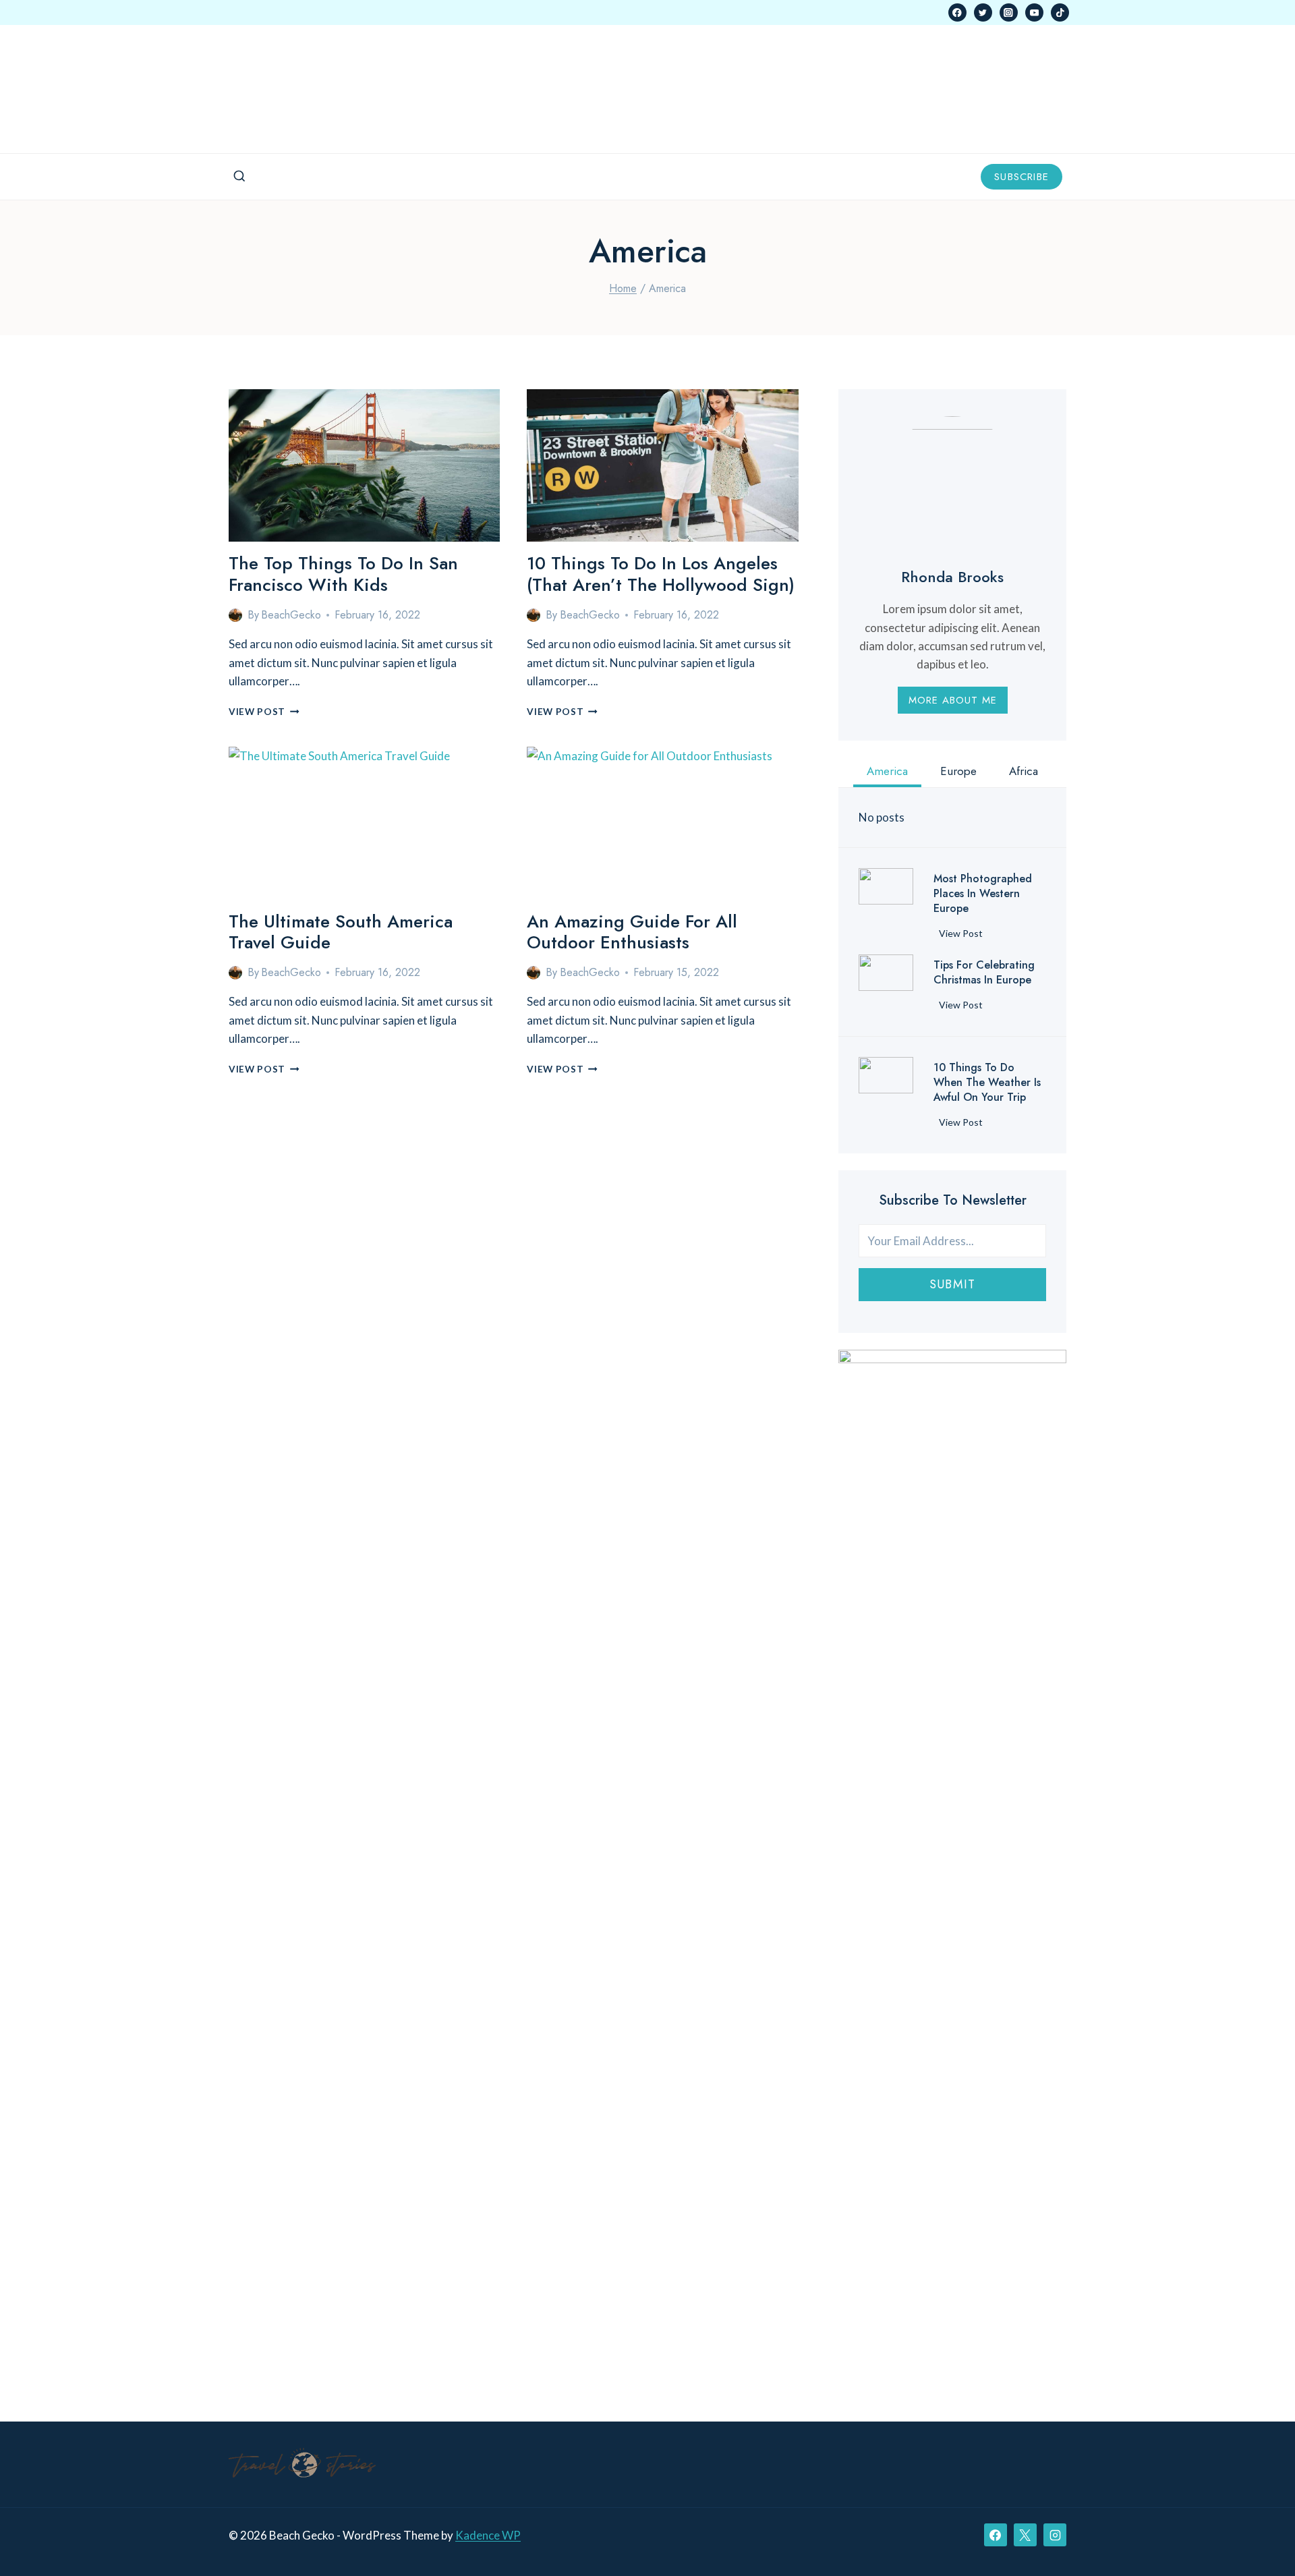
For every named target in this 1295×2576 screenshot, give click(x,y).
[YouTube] (1034, 12)
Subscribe (1021, 177)
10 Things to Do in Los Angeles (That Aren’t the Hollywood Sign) (661, 574)
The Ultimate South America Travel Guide (341, 932)
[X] (1025, 2535)
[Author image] (235, 615)
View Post (264, 712)
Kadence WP (488, 2535)
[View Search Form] (239, 177)
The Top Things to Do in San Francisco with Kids (343, 574)
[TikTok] (1060, 12)
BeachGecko (291, 615)
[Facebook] (957, 12)
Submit (952, 1284)
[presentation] (364, 465)
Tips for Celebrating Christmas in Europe (984, 973)
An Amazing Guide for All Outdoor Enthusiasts (632, 932)
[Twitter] (983, 12)
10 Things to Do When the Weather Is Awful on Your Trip (987, 1083)
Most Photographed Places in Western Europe (983, 894)
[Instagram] (1009, 12)
